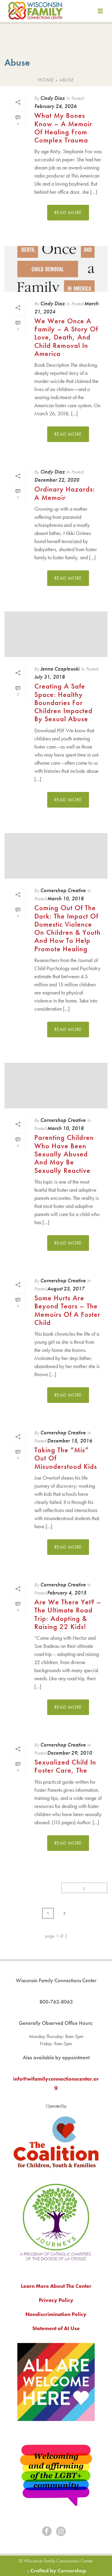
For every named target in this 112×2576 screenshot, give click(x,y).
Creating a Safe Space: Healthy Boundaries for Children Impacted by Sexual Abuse (63, 702)
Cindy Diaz (53, 98)
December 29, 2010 (70, 1753)
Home (46, 80)
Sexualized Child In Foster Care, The (65, 1766)
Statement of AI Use (56, 2328)
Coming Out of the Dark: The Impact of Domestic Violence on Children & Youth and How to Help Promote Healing (67, 928)
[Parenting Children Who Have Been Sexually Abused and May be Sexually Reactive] (56, 1086)
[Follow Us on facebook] (47, 2532)
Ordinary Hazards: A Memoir (65, 493)
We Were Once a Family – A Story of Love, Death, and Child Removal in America (66, 337)
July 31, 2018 (50, 677)
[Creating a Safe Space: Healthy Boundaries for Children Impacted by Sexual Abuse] (56, 634)
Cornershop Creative (63, 890)
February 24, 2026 (55, 106)
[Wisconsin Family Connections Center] (35, 12)
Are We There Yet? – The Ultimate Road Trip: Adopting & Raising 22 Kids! (68, 1614)
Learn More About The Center (56, 2286)
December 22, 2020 (57, 480)
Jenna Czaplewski (60, 669)
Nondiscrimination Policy (56, 2314)
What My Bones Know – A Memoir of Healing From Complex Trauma (63, 128)
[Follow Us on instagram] (61, 2532)
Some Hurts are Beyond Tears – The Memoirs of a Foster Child (67, 1310)
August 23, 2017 (66, 1288)
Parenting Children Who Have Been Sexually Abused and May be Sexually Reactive (64, 1154)
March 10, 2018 (65, 898)
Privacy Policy (56, 2300)
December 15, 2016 (70, 1440)
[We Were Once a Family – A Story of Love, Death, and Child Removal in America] (56, 269)
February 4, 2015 (67, 1593)
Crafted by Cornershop (58, 2570)
